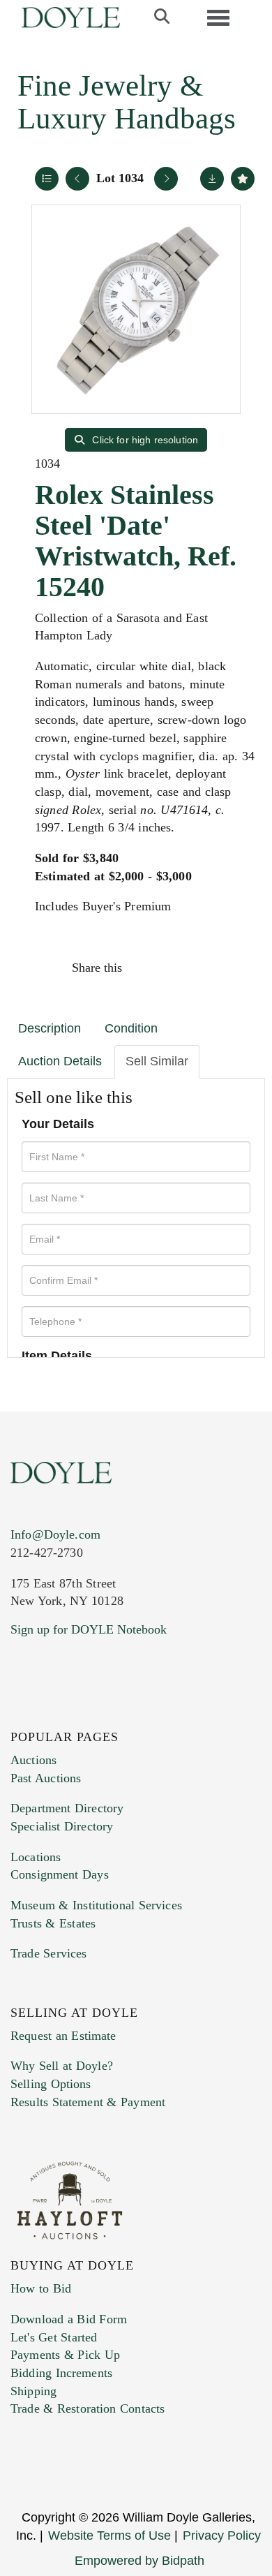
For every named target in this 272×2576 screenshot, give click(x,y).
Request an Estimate (63, 2036)
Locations (36, 1857)
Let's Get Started (54, 2337)
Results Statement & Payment (88, 2102)
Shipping (33, 2391)
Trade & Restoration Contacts (88, 2408)
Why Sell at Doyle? (62, 2066)
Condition (131, 1028)
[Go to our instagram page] (235, 968)
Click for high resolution (144, 440)
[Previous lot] (77, 179)
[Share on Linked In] (205, 968)
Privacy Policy (222, 2536)
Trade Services (49, 1953)
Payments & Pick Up (65, 2355)
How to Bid (41, 2288)
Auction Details (60, 1061)
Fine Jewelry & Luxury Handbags (127, 102)
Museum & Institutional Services (96, 1905)
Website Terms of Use (109, 2536)
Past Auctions (46, 1778)
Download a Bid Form (69, 2319)
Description (50, 1028)
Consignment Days (60, 1874)
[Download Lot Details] (212, 179)
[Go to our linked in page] (83, 1714)
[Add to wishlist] (243, 179)
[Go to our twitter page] (54, 1714)
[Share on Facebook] (146, 968)
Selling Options (51, 2084)
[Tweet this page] (176, 968)
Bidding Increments (61, 2373)
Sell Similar (157, 1061)
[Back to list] (47, 179)
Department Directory (67, 1808)
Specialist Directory (62, 1826)
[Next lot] (166, 179)
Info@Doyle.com (55, 1534)
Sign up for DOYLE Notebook (89, 1629)
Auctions (33, 1760)
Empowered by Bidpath (139, 2561)
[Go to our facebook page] (24, 1714)
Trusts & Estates (53, 1923)
